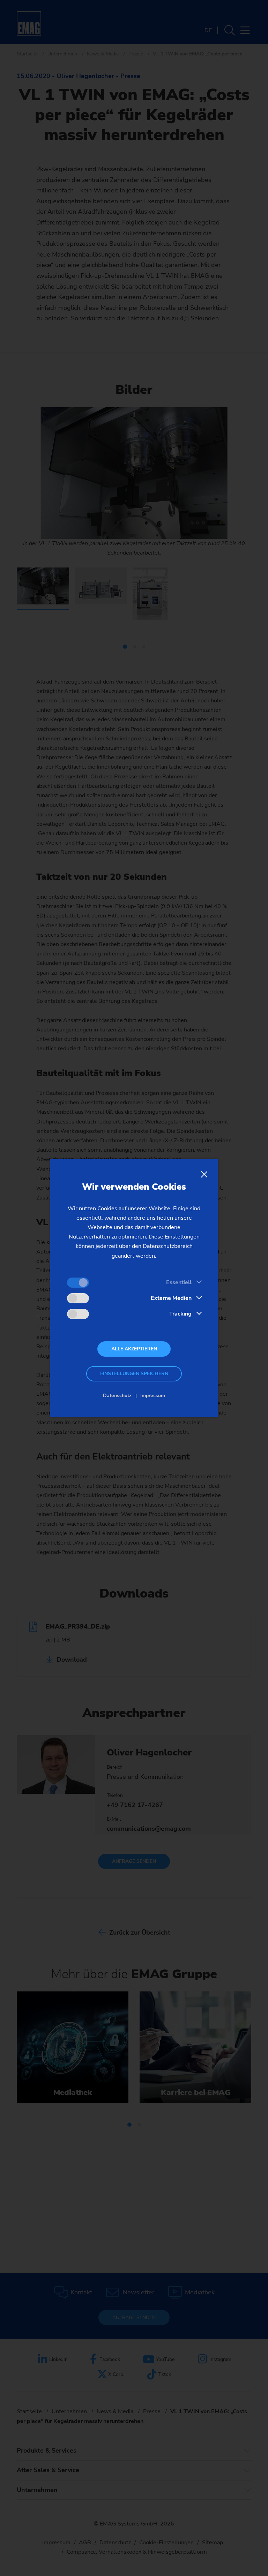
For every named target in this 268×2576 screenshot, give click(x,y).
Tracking (180, 1314)
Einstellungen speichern (134, 1374)
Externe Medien (171, 1298)
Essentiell (179, 1282)
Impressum (153, 1396)
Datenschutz (117, 1396)
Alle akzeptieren (134, 1349)
